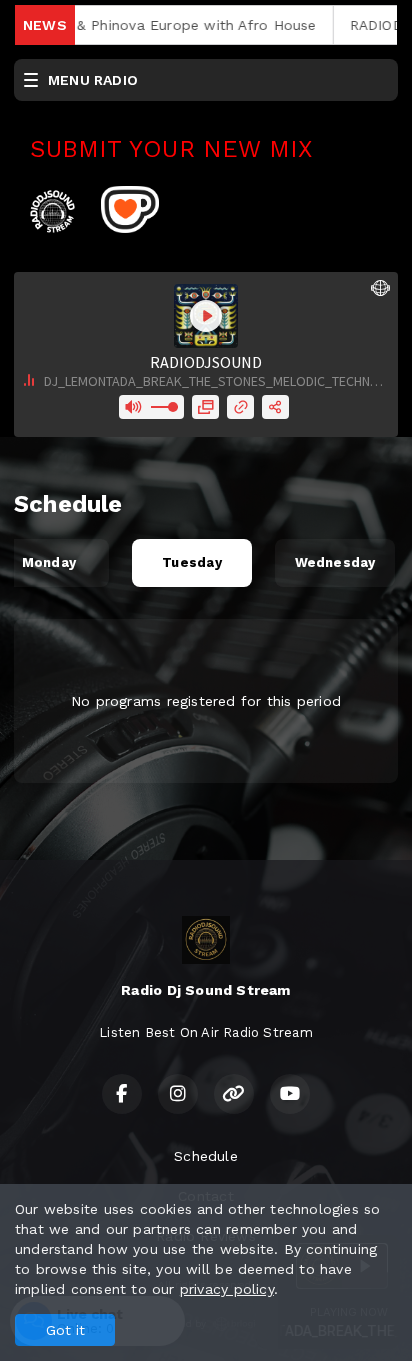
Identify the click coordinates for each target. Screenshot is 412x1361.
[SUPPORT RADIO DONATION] (130, 208)
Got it (65, 1330)
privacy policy (227, 1289)
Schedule (206, 1156)
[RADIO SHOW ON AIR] (98, 208)
